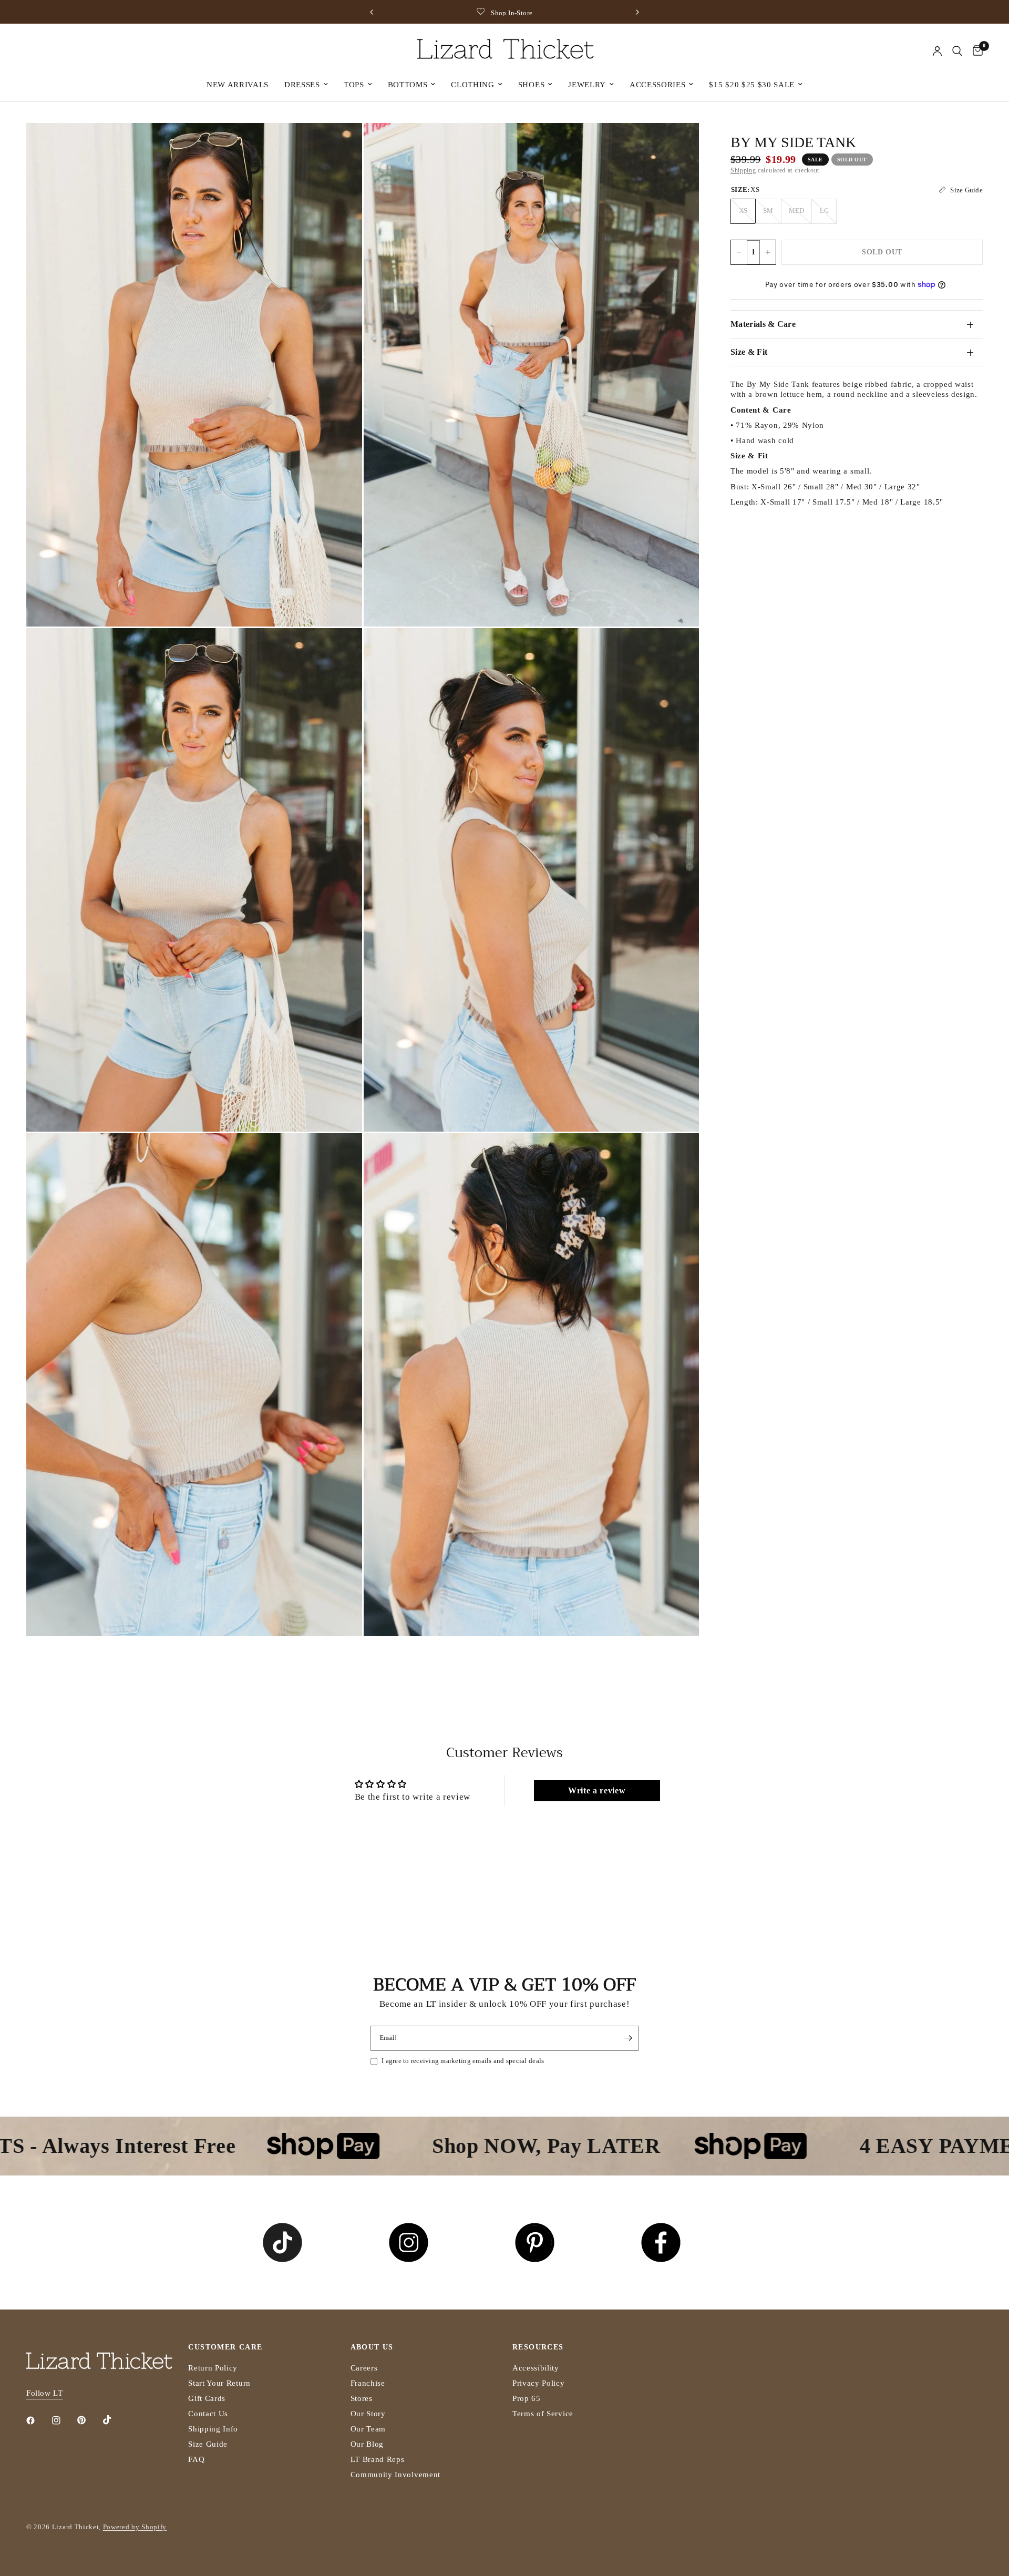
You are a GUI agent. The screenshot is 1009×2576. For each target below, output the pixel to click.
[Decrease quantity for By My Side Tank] (739, 252)
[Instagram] (64, 2420)
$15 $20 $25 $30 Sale (752, 85)
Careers (364, 2368)
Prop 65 (527, 2398)
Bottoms (408, 85)
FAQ (196, 2459)
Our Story (368, 2414)
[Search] (957, 51)
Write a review (597, 1790)
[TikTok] (115, 2420)
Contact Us (208, 2414)
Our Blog (367, 2444)
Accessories (657, 85)
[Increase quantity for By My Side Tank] (768, 252)
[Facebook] (38, 2420)
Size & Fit (749, 352)
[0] (975, 51)
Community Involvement (395, 2475)
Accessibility (536, 2368)
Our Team (368, 2429)
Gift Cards (207, 2398)
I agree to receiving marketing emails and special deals (463, 2061)
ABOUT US (372, 2347)
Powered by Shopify (135, 2527)
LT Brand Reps (378, 2459)
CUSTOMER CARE (225, 2347)
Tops (354, 85)
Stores (362, 2398)
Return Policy (213, 2368)
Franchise (368, 2383)
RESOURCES (538, 2347)
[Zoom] (340, 145)
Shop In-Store (397, 13)
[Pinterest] (89, 2420)
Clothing (472, 85)
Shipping (743, 170)
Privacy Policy (539, 2383)
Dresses (302, 85)
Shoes (531, 85)
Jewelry (587, 85)
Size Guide (208, 2444)
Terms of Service (543, 2414)
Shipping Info (213, 2429)
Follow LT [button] (44, 2393)
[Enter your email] (628, 2038)
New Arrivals (238, 85)
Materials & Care (763, 324)
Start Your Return (219, 2383)
